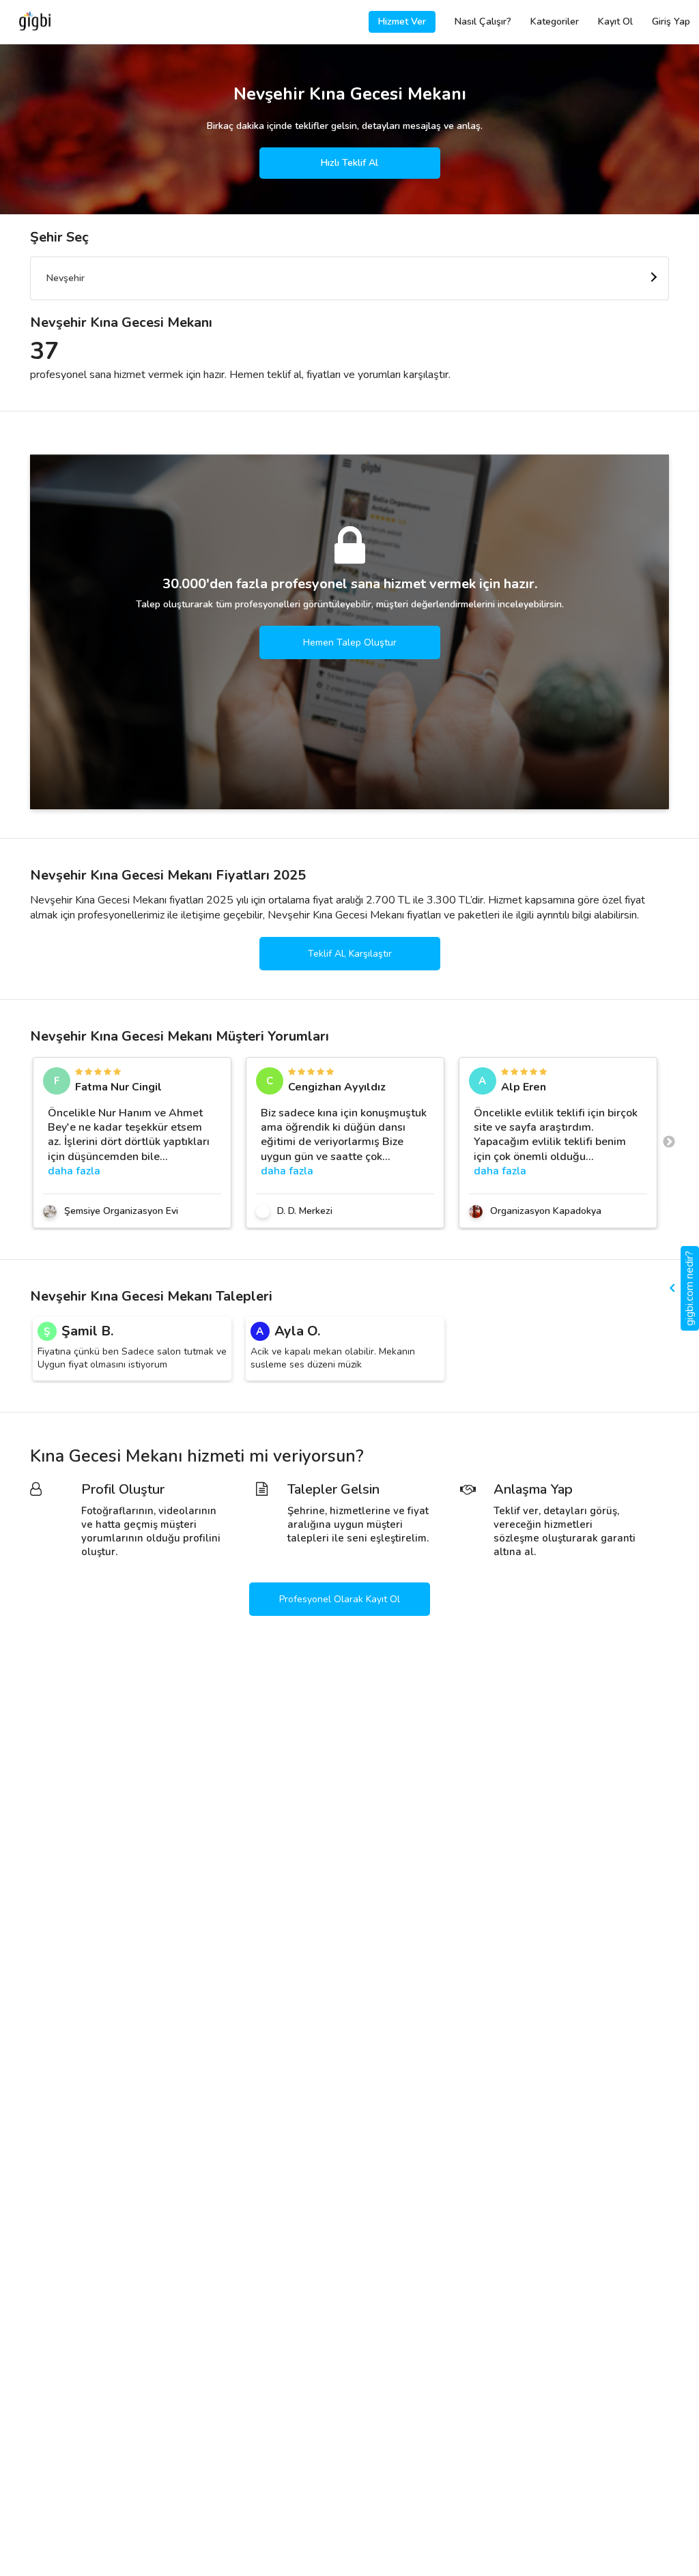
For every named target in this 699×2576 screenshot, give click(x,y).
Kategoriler (555, 21)
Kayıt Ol (615, 21)
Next (669, 1142)
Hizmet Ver (402, 21)
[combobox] (349, 278)
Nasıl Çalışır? (483, 21)
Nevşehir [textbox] (66, 278)
